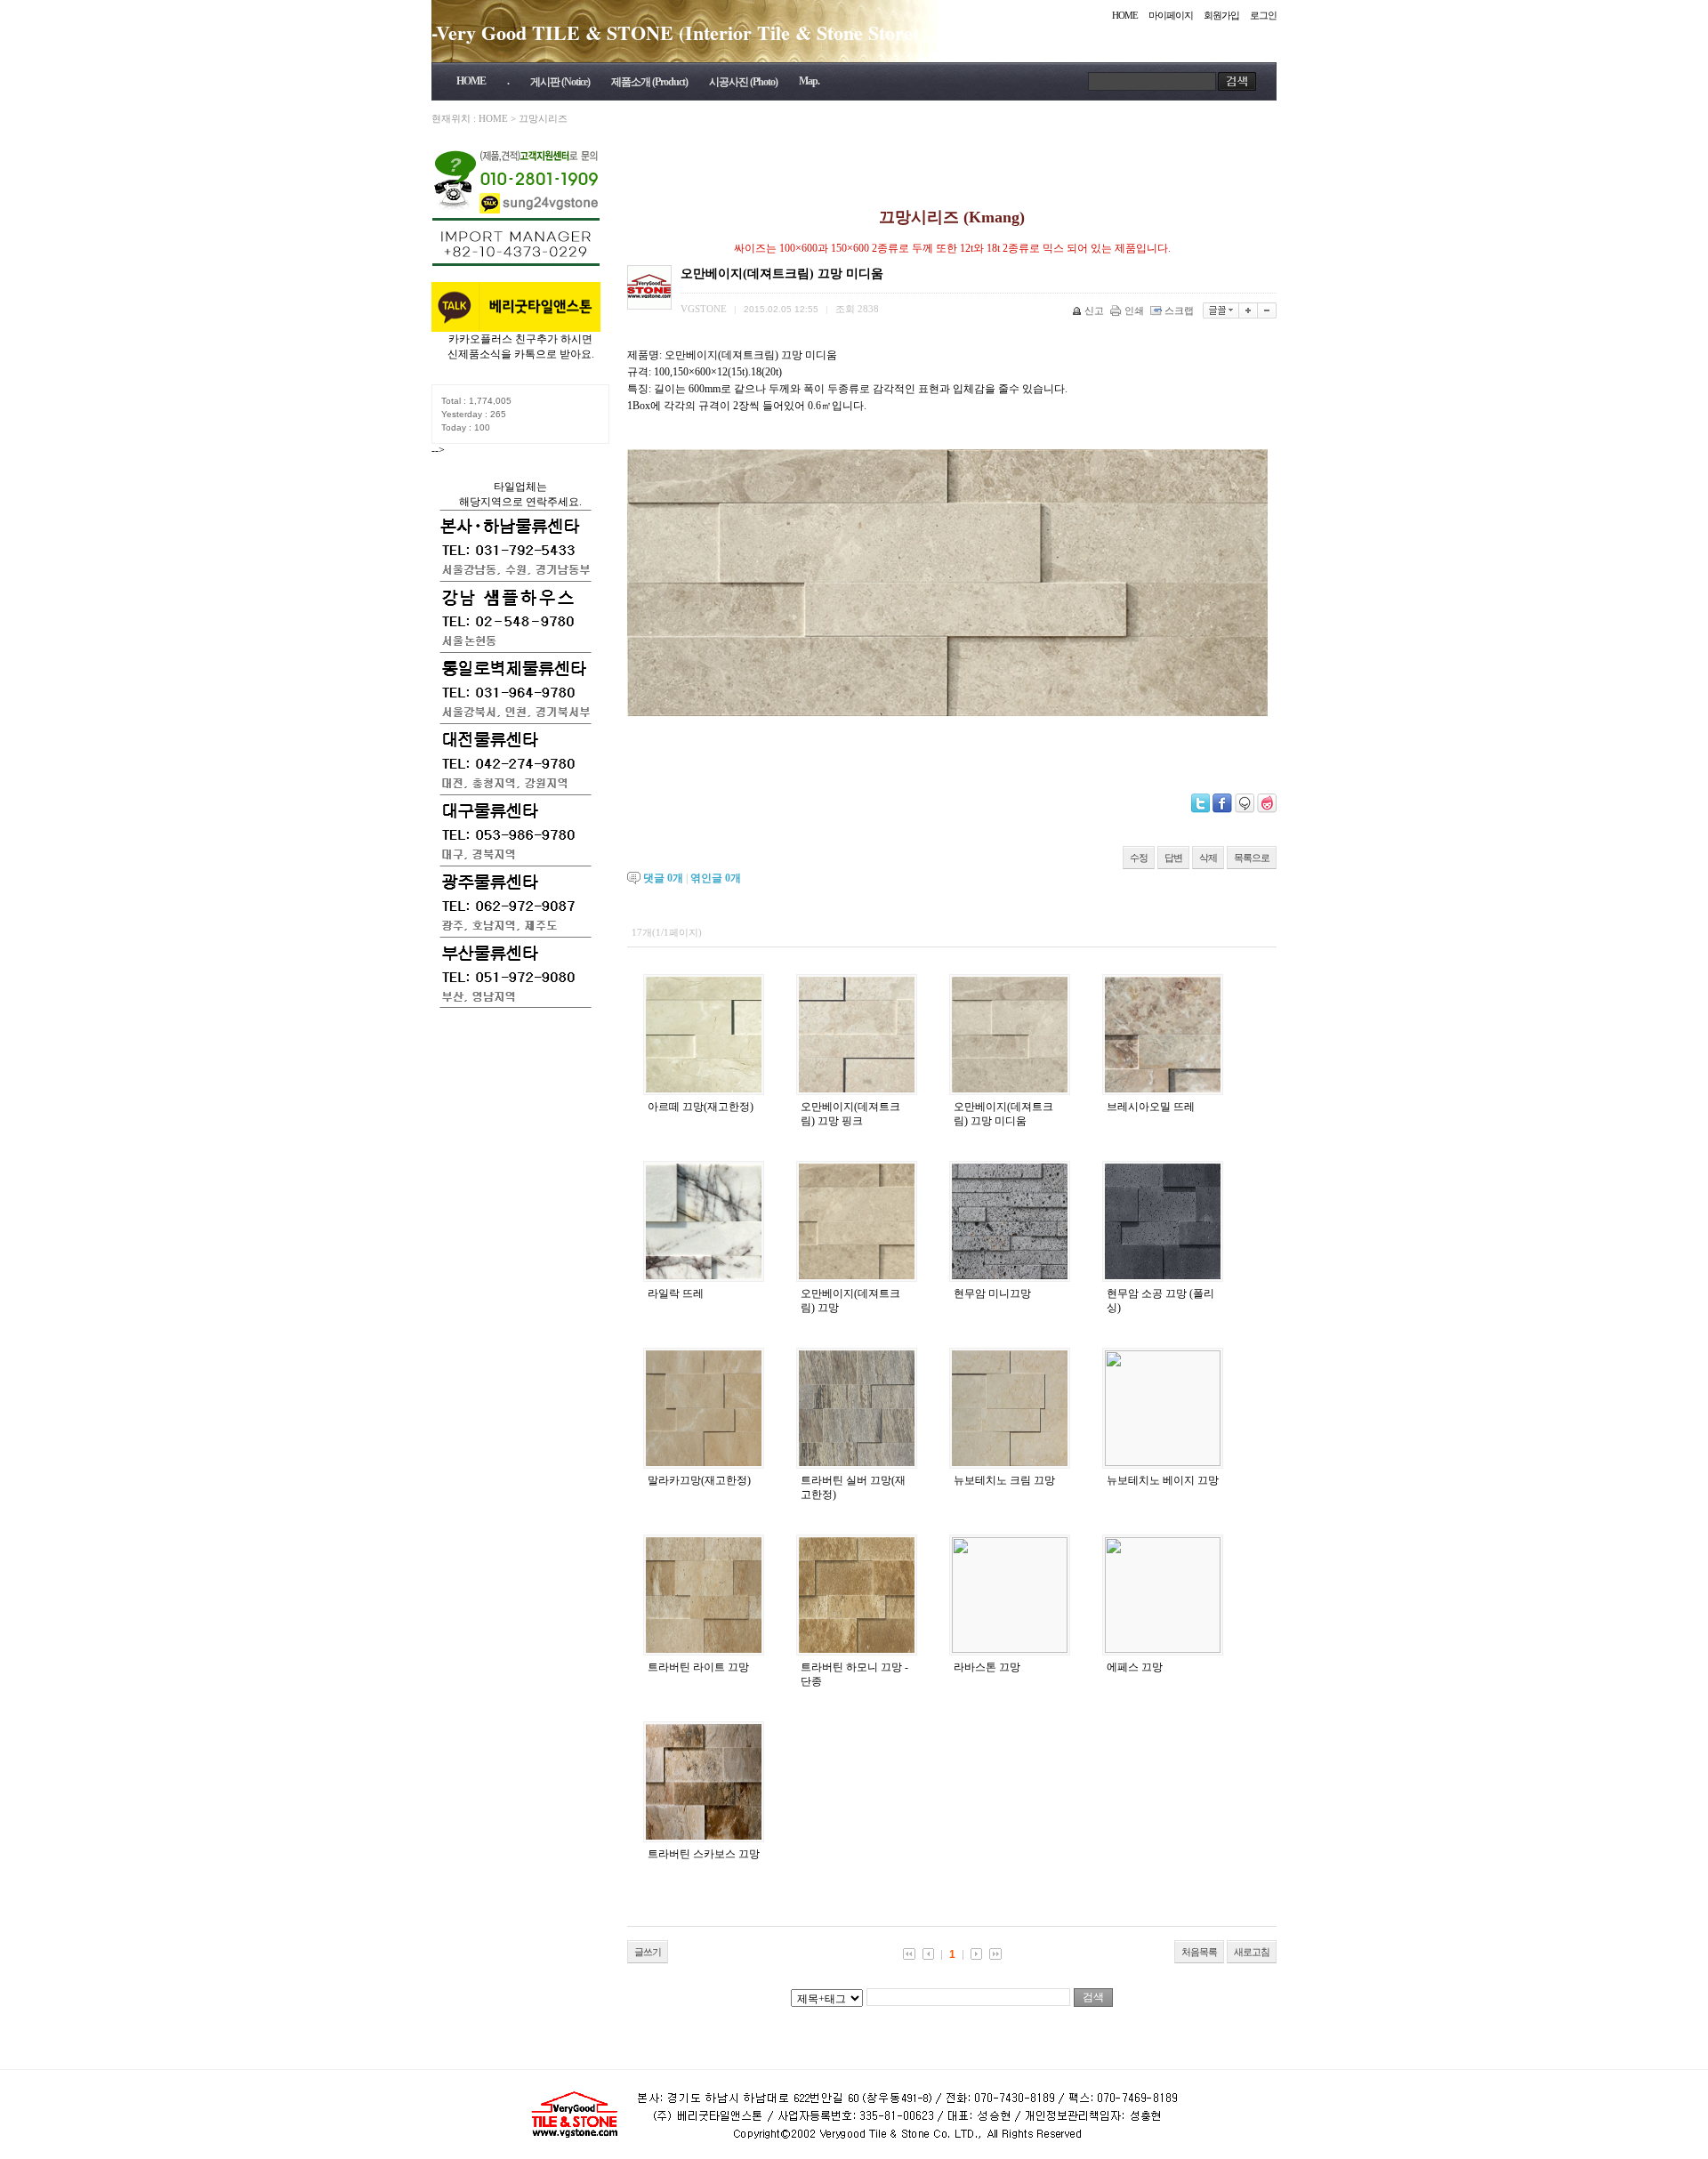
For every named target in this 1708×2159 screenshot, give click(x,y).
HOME (1125, 15)
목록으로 (1252, 858)
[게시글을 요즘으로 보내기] (1267, 803)
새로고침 (1252, 1952)
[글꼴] (1221, 310)
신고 (1094, 310)
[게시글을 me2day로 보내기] (1245, 803)
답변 (1173, 858)
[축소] (1267, 310)
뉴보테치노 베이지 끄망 (1163, 1480)
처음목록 (1199, 1952)
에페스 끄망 (1135, 1667)
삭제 (1208, 858)
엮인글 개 (716, 878)
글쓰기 (648, 1952)
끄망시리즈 (543, 118)
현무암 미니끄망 (992, 1293)
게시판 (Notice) (560, 82)
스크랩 (1179, 310)
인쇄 (1134, 310)
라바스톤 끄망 (987, 1667)
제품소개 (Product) (649, 82)
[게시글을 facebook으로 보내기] (1222, 803)
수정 (1139, 858)
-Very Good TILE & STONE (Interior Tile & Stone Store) (675, 32)
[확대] (1249, 310)
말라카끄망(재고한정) (699, 1480)
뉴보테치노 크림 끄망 (1004, 1480)
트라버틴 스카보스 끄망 (704, 1854)
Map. (809, 81)
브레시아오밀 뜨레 (1151, 1107)
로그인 (1263, 15)
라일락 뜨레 (676, 1293)
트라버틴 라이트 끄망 (698, 1667)
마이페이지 (1171, 15)
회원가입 (1221, 15)
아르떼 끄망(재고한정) (701, 1107)
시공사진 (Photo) (743, 82)
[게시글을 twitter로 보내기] (1200, 803)
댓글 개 (663, 878)
